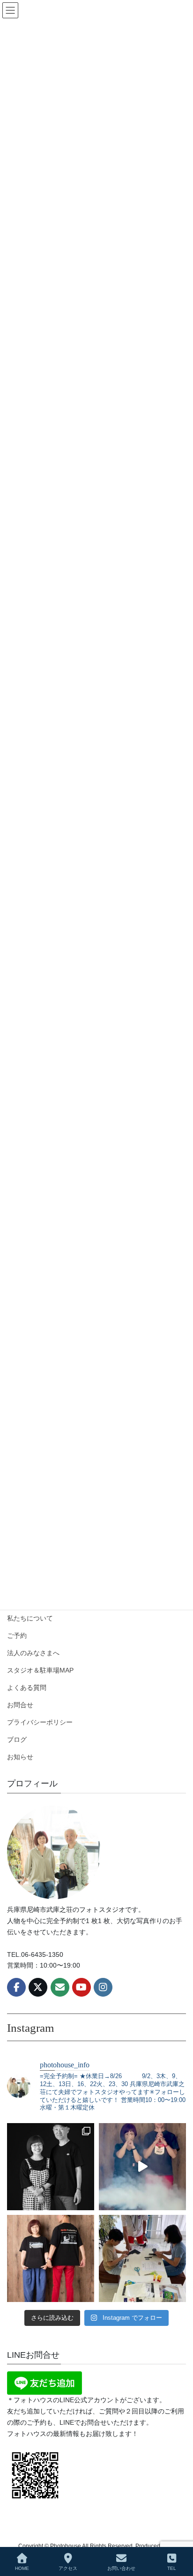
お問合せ (20, 1705)
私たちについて (30, 1618)
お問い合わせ (121, 2568)
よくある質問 (27, 1688)
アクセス (68, 2568)
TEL (172, 2568)
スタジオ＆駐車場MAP (40, 1670)
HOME (22, 2568)
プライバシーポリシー (40, 1722)
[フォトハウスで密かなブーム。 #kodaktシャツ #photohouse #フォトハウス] (51, 2258)
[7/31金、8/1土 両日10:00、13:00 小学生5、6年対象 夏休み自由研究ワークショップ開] (142, 2167)
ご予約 (17, 1636)
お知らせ (20, 1757)
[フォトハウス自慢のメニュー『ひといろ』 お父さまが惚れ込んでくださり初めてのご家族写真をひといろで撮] (51, 2167)
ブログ (17, 1740)
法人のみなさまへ (33, 1653)
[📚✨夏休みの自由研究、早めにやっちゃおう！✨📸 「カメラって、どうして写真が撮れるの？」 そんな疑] (142, 2258)
